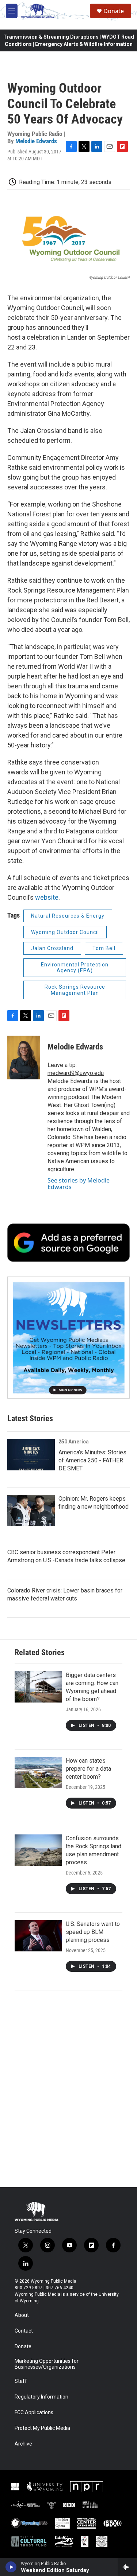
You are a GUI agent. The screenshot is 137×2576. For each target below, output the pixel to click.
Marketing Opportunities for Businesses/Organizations (47, 2364)
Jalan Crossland (52, 948)
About (22, 2315)
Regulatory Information (41, 2397)
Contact (24, 2331)
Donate (114, 11)
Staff (21, 2381)
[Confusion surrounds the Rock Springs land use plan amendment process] (38, 1850)
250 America (74, 1442)
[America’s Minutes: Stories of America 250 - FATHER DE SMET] (31, 1455)
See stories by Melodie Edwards (79, 1184)
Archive (23, 2444)
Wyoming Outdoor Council (65, 932)
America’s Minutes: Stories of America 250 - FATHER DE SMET (92, 1460)
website (47, 897)
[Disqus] (68, 2089)
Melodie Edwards (36, 141)
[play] (11, 2567)
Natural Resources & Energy (68, 916)
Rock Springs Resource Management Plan (75, 990)
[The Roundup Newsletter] (68, 1338)
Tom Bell (104, 948)
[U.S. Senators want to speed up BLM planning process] (38, 1936)
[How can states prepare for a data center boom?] (38, 1772)
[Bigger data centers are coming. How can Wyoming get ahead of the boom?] (38, 1687)
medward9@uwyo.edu (76, 1073)
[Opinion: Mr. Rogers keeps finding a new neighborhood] (31, 1510)
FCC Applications (34, 2413)
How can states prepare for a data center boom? (88, 1769)
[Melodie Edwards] (24, 1058)
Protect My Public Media (42, 2428)
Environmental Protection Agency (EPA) (75, 968)
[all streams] (127, 2567)
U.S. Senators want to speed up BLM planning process (93, 1932)
